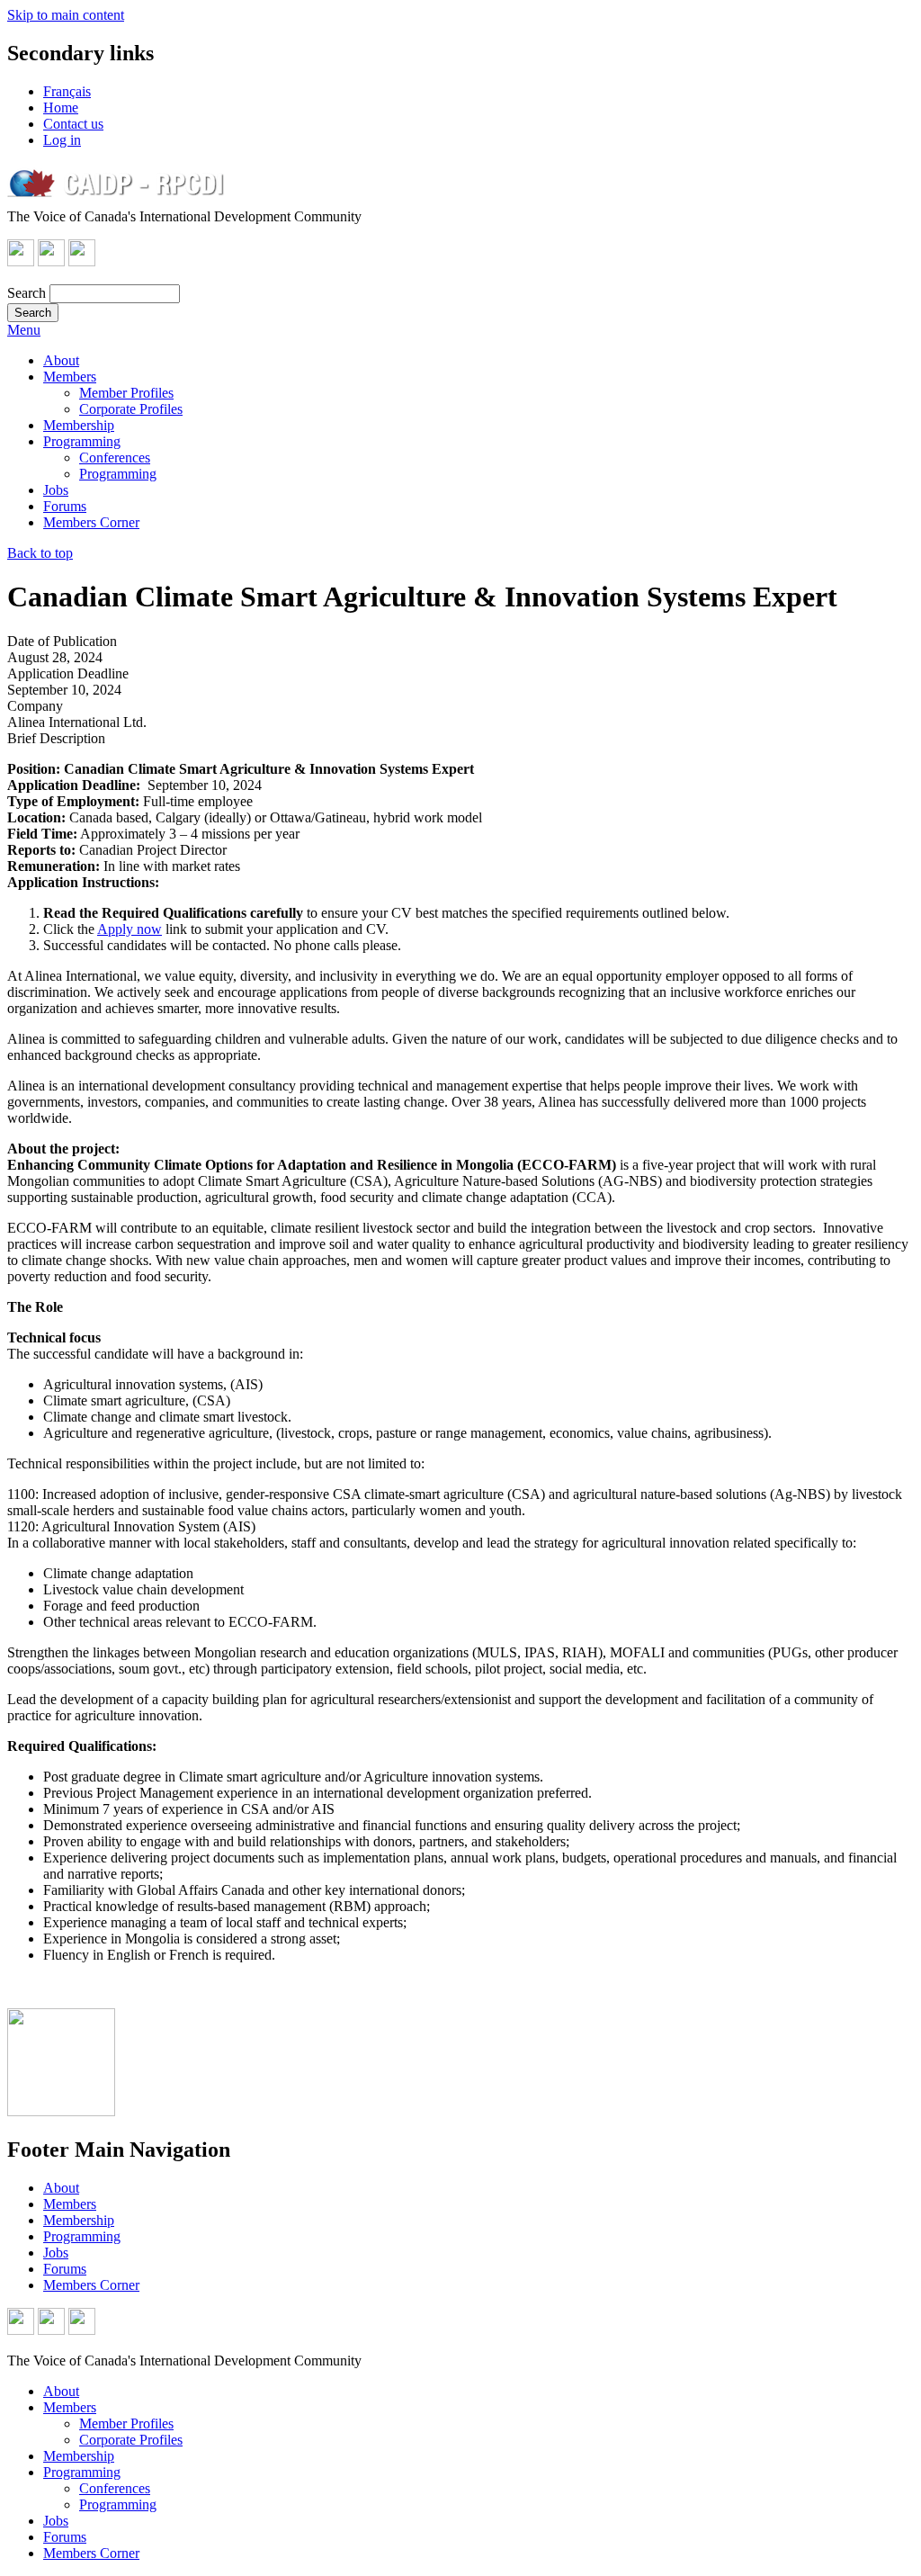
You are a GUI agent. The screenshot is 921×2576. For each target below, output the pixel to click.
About (61, 360)
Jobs (56, 490)
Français (67, 91)
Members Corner (91, 522)
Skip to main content (66, 15)
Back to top (40, 553)
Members (70, 377)
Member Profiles (126, 393)
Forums (65, 506)
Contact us (73, 124)
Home (61, 108)
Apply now (130, 929)
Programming (82, 441)
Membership (79, 425)
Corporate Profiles (131, 409)
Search (27, 293)
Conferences (115, 458)
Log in (62, 140)
